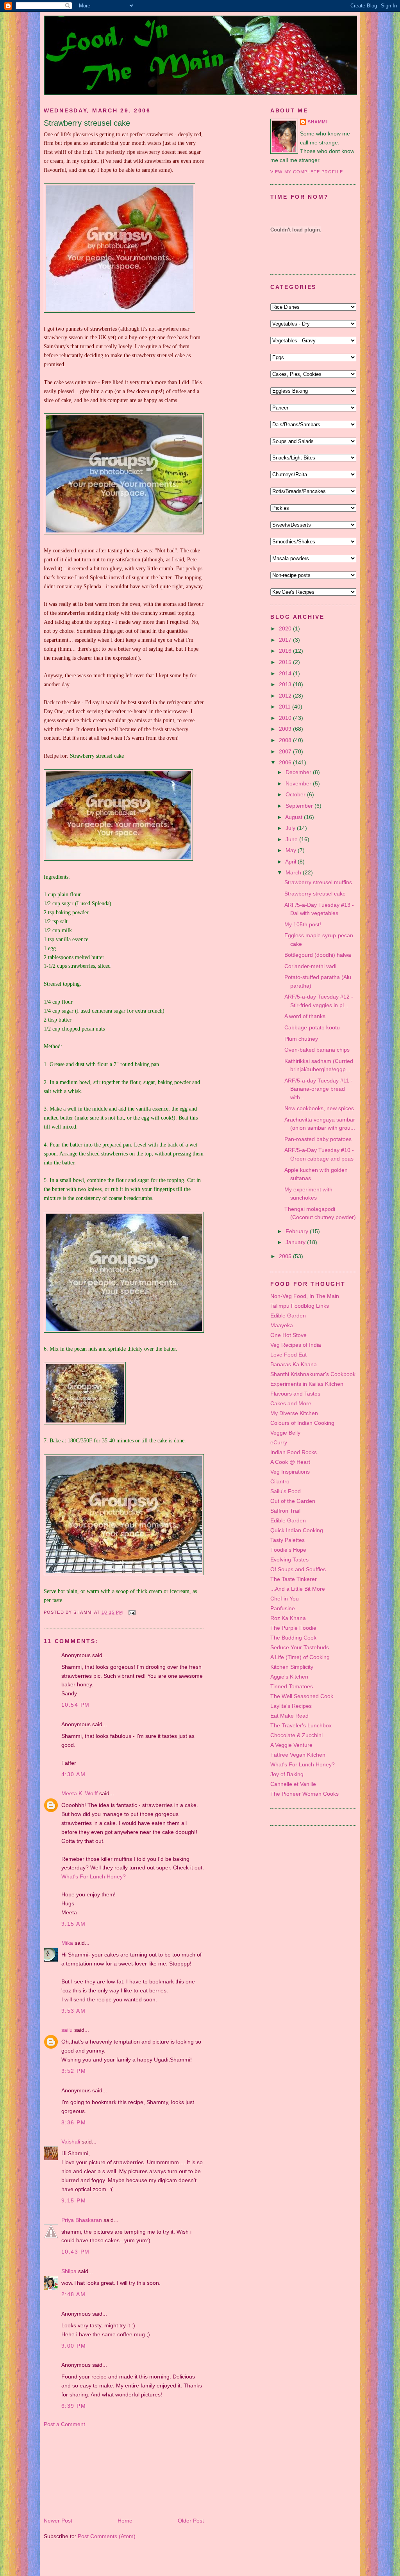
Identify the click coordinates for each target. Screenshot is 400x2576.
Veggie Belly (285, 1433)
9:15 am (73, 1924)
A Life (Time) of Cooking (300, 1657)
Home (125, 2521)
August (295, 817)
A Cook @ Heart (290, 1462)
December (299, 772)
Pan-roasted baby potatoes (318, 1139)
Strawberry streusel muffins (318, 882)
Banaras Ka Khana (294, 1364)
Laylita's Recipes (291, 1706)
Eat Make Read (289, 1716)
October (296, 794)
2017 (286, 640)
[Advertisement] (83, 2472)
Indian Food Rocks (294, 1452)
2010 (286, 718)
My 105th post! (303, 924)
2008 (286, 740)
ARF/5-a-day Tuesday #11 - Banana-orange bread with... (319, 1089)
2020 (286, 628)
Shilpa (69, 2271)
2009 (286, 729)
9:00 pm (74, 2346)
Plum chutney (301, 1039)
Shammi (318, 122)
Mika (67, 1943)
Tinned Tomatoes (292, 1686)
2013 (286, 684)
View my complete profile (307, 172)
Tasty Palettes (287, 1540)
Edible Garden (288, 1316)
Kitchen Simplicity (292, 1667)
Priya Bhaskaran (82, 2220)
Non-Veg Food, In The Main (305, 1296)
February (298, 1231)
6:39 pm (74, 2406)
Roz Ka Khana (288, 1618)
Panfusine (283, 1608)
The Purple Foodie (293, 1628)
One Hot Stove (288, 1335)
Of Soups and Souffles (298, 1569)
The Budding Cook (293, 1638)
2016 (286, 651)
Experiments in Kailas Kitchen (307, 1384)
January (296, 1242)
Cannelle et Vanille (293, 1784)
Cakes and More (291, 1403)
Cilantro (280, 1481)
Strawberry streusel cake (87, 123)
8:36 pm (74, 2122)
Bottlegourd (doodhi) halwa (318, 955)
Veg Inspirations (290, 1472)
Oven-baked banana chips (317, 1050)
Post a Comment (64, 2424)
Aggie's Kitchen (289, 1677)
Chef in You (285, 1599)
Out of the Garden (293, 1501)
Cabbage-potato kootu (312, 1027)
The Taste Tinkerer (294, 1579)
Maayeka (282, 1325)
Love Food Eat (288, 1355)
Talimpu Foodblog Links (300, 1306)
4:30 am (73, 1774)
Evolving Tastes (289, 1559)
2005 (286, 1256)
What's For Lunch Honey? (94, 1876)
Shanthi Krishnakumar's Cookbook (313, 1374)
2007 (286, 751)
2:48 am (73, 2294)
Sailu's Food (286, 1491)
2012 (286, 696)
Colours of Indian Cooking (302, 1423)
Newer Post (58, 2521)
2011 (286, 707)
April (291, 862)
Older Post (191, 2521)
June (292, 839)
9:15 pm (74, 2200)
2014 (286, 673)
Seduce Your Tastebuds (300, 1647)
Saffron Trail (285, 1511)
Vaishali (71, 2142)
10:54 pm (75, 1705)
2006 (286, 762)
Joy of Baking (287, 1774)
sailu (67, 2030)
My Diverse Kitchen (294, 1413)
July (291, 828)
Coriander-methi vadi (310, 966)
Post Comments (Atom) (107, 2536)
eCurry (279, 1442)
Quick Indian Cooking (297, 1530)
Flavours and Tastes (295, 1394)
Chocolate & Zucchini (296, 1735)
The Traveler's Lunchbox (301, 1725)
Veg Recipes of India (296, 1345)
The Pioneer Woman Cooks (304, 1794)
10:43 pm (75, 2252)
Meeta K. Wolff (79, 1793)
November (299, 783)
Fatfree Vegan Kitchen (298, 1755)
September (300, 806)
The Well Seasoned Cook (302, 1696)
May (292, 850)
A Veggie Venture (291, 1745)
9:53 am (73, 2011)
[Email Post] (131, 1613)
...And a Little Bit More (298, 1589)
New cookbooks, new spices (319, 1108)
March (294, 872)
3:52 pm (74, 2071)
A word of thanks (305, 1016)
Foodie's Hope (288, 1550)
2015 (286, 662)
